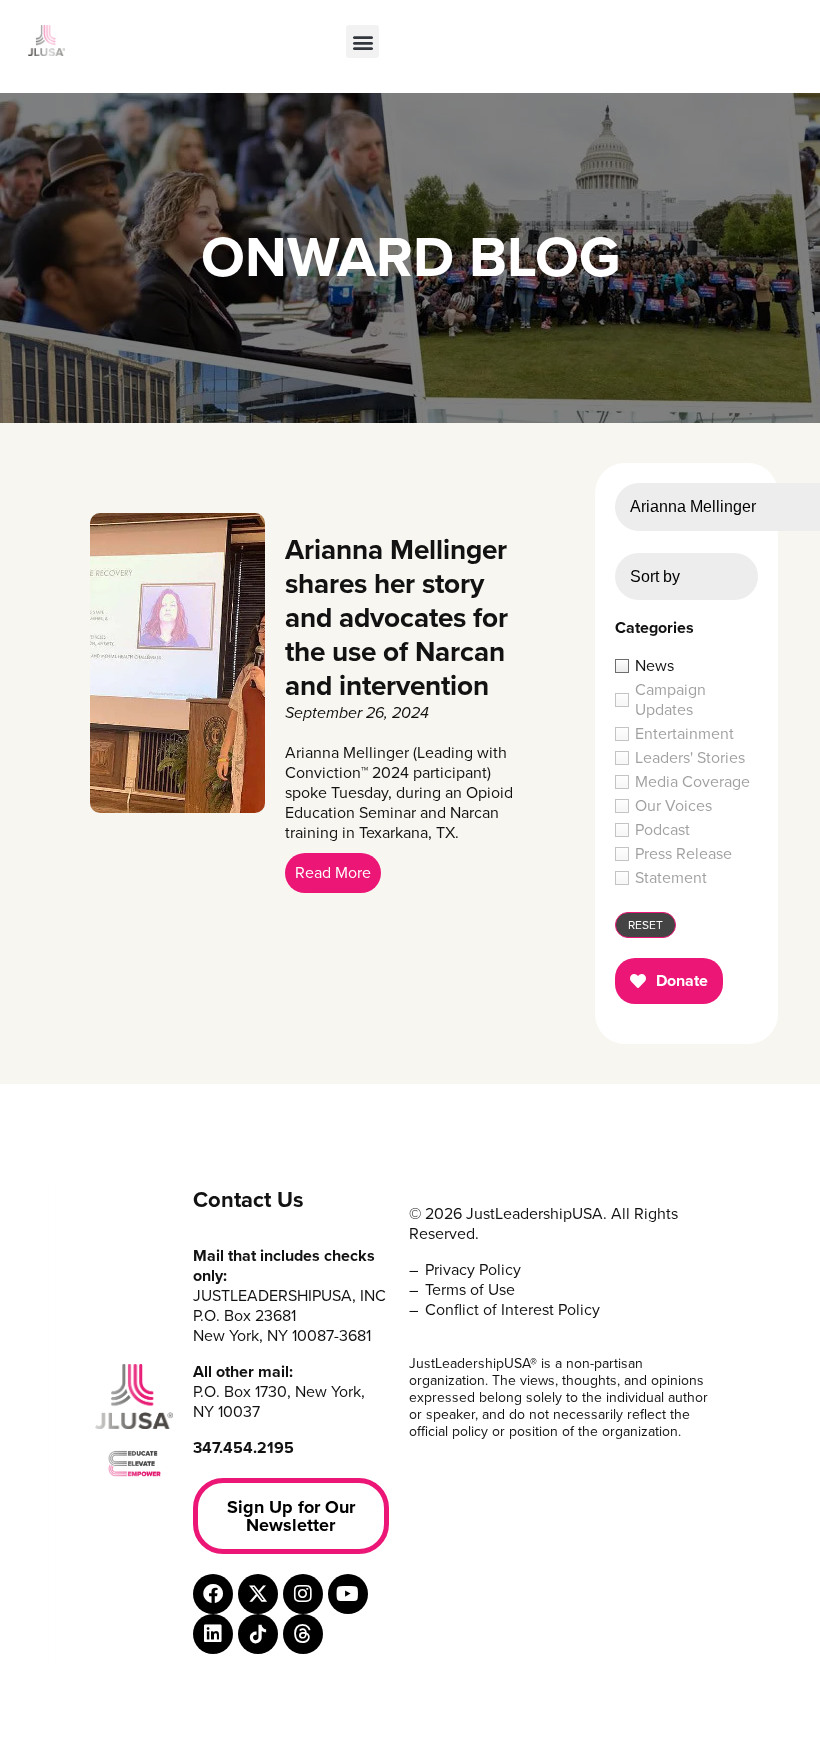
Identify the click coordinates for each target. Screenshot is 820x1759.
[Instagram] (303, 1594)
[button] (362, 41)
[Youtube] (348, 1594)
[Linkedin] (213, 1634)
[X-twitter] (258, 1594)
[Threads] (303, 1634)
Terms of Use (470, 1290)
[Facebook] (213, 1594)
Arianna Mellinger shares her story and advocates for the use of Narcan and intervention (396, 618)
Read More (333, 873)
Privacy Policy (473, 1270)
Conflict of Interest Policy (512, 1310)
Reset (645, 925)
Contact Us (248, 1200)
